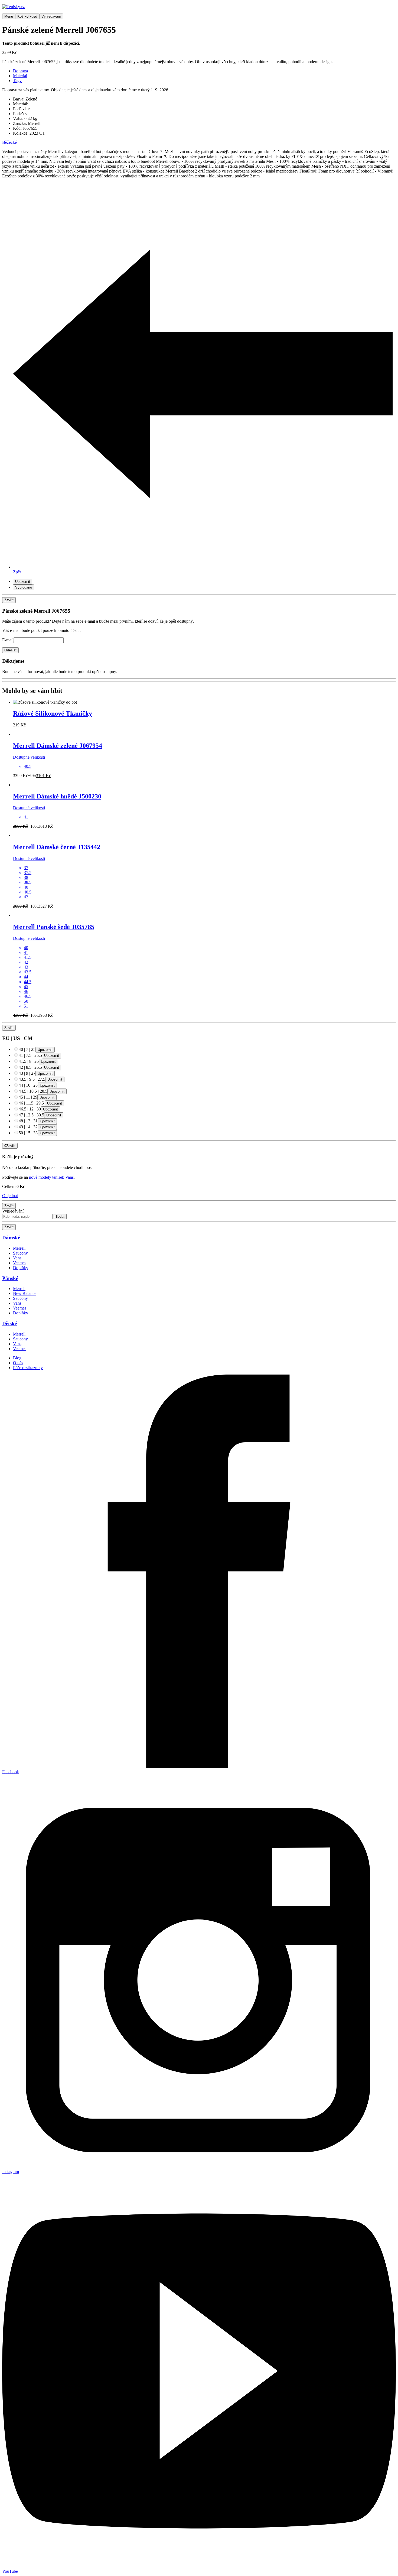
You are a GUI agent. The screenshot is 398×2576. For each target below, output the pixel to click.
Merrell (19, 1248)
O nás (18, 1363)
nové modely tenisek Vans (51, 1177)
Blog (17, 1358)
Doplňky (21, 1268)
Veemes (20, 1263)
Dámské (11, 1238)
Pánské (10, 1278)
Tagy (17, 81)
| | (27, 1049)
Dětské (9, 1323)
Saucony (20, 1253)
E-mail (8, 640)
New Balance (25, 1293)
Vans (17, 1258)
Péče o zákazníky (28, 1368)
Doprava (20, 71)
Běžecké (9, 142)
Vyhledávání (13, 1211)
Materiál (20, 76)
